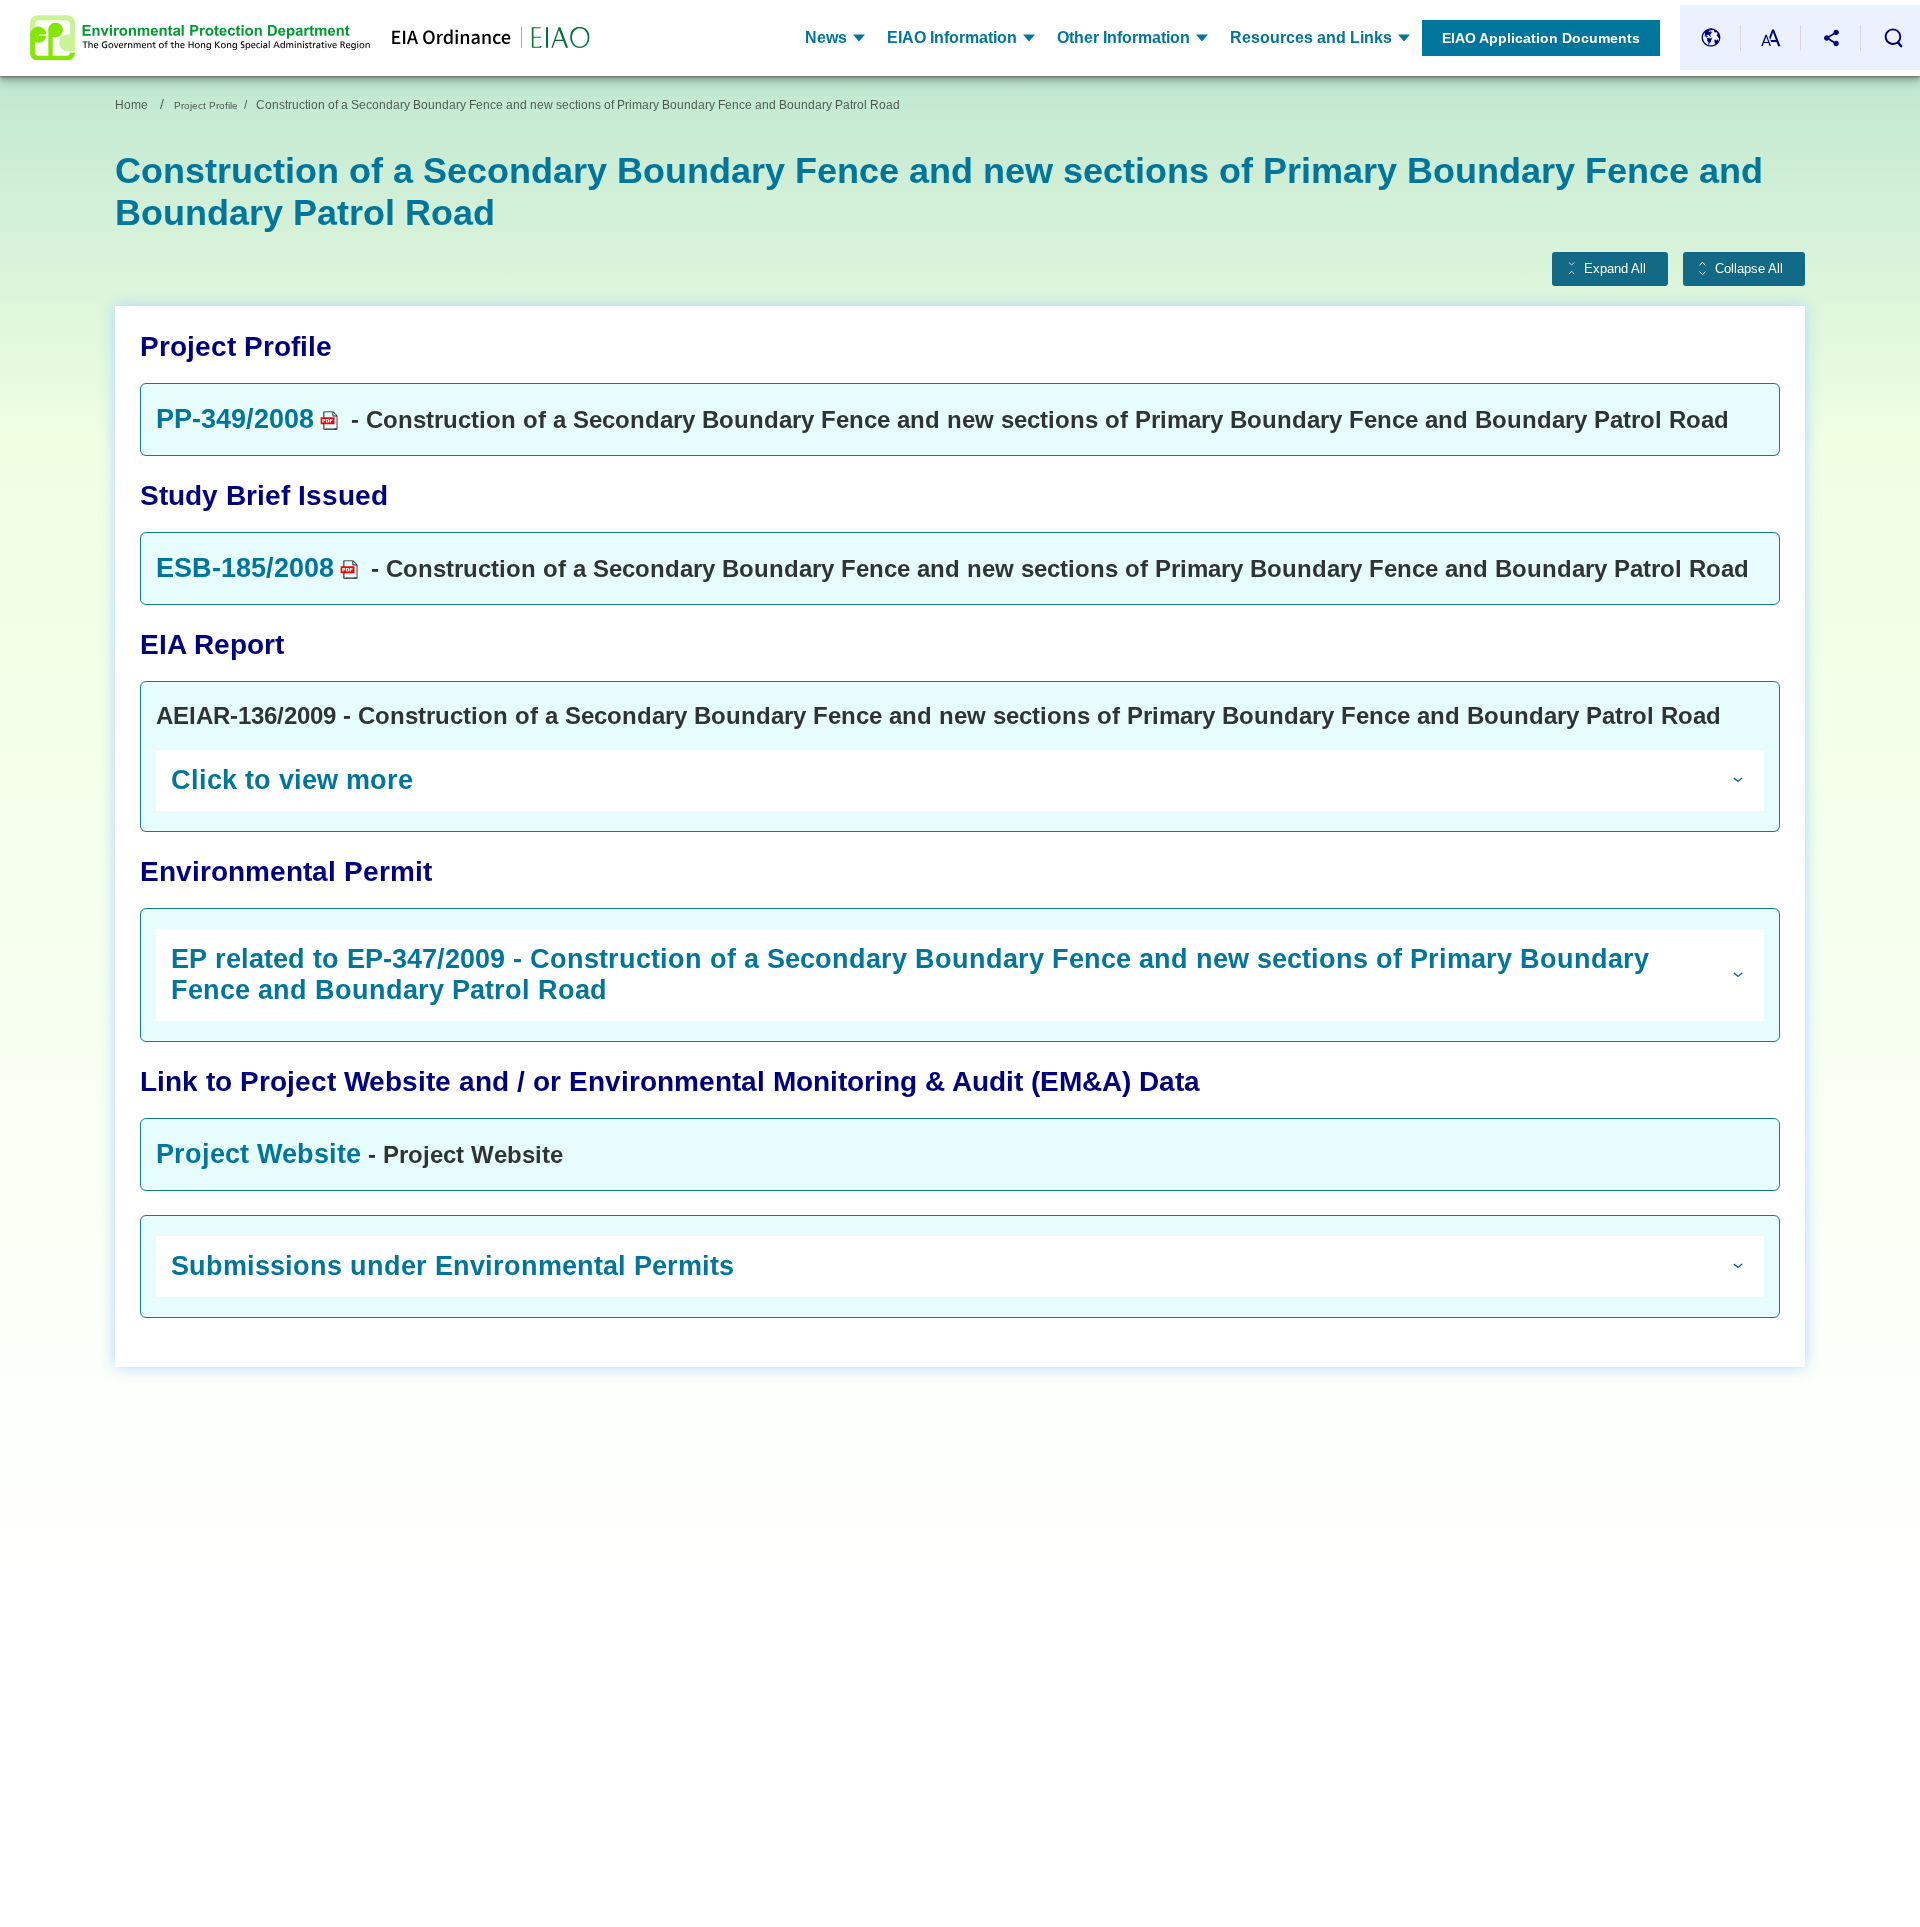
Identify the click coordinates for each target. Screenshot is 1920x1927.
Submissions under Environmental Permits (452, 1266)
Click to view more (292, 780)
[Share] (1831, 37)
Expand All (1615, 269)
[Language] (1711, 37)
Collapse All (1749, 269)
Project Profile (206, 105)
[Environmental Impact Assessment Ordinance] (480, 38)
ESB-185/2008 (245, 568)
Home (131, 105)
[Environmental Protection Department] (200, 38)
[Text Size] (1771, 37)
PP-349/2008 (235, 419)
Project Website (258, 1154)
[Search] (1893, 38)
